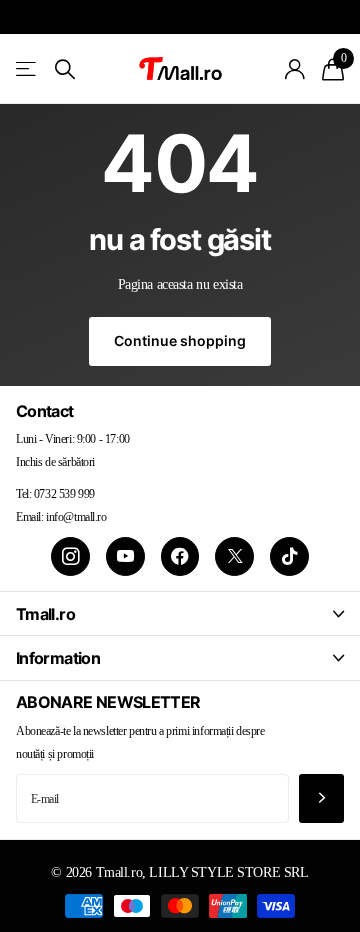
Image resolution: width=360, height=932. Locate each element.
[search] (65, 69)
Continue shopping (180, 340)
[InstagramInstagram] (70, 556)
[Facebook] (180, 556)
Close (180, 613)
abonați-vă (321, 798)
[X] (234, 556)
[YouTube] (125, 556)
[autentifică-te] (295, 69)
